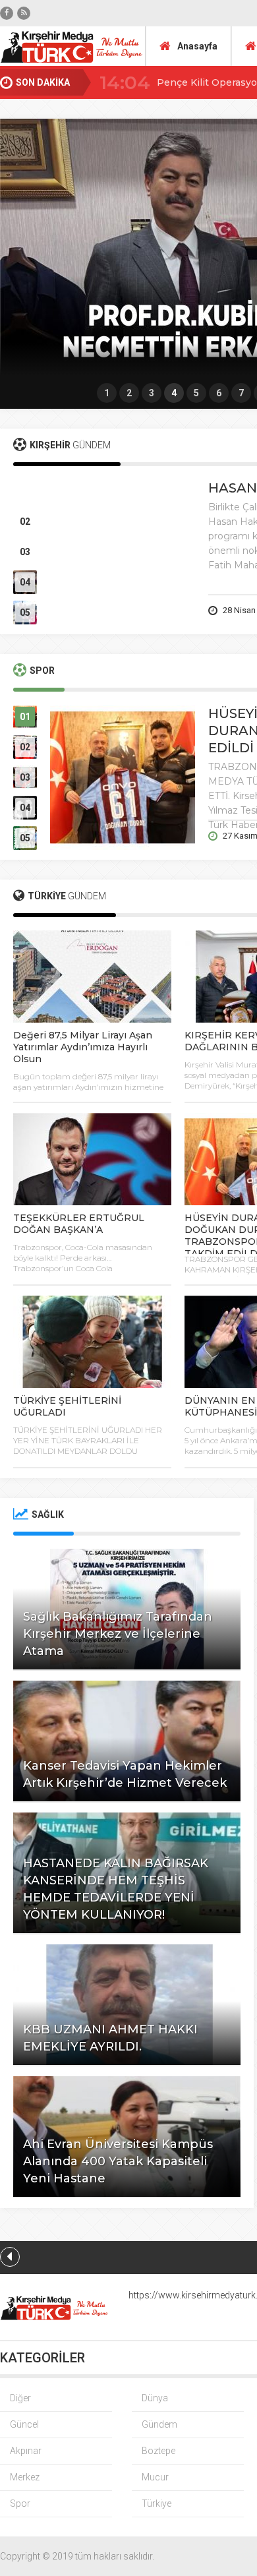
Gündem (159, 2424)
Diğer (20, 2398)
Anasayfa (197, 46)
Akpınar (26, 2451)
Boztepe (158, 2451)
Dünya (155, 2398)
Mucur (155, 2477)
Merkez (25, 2477)
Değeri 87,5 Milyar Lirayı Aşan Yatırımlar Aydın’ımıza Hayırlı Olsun (83, 1047)
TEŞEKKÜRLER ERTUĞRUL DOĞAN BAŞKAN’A (79, 1224)
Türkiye (157, 2503)
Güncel (24, 2424)
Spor (20, 2503)
